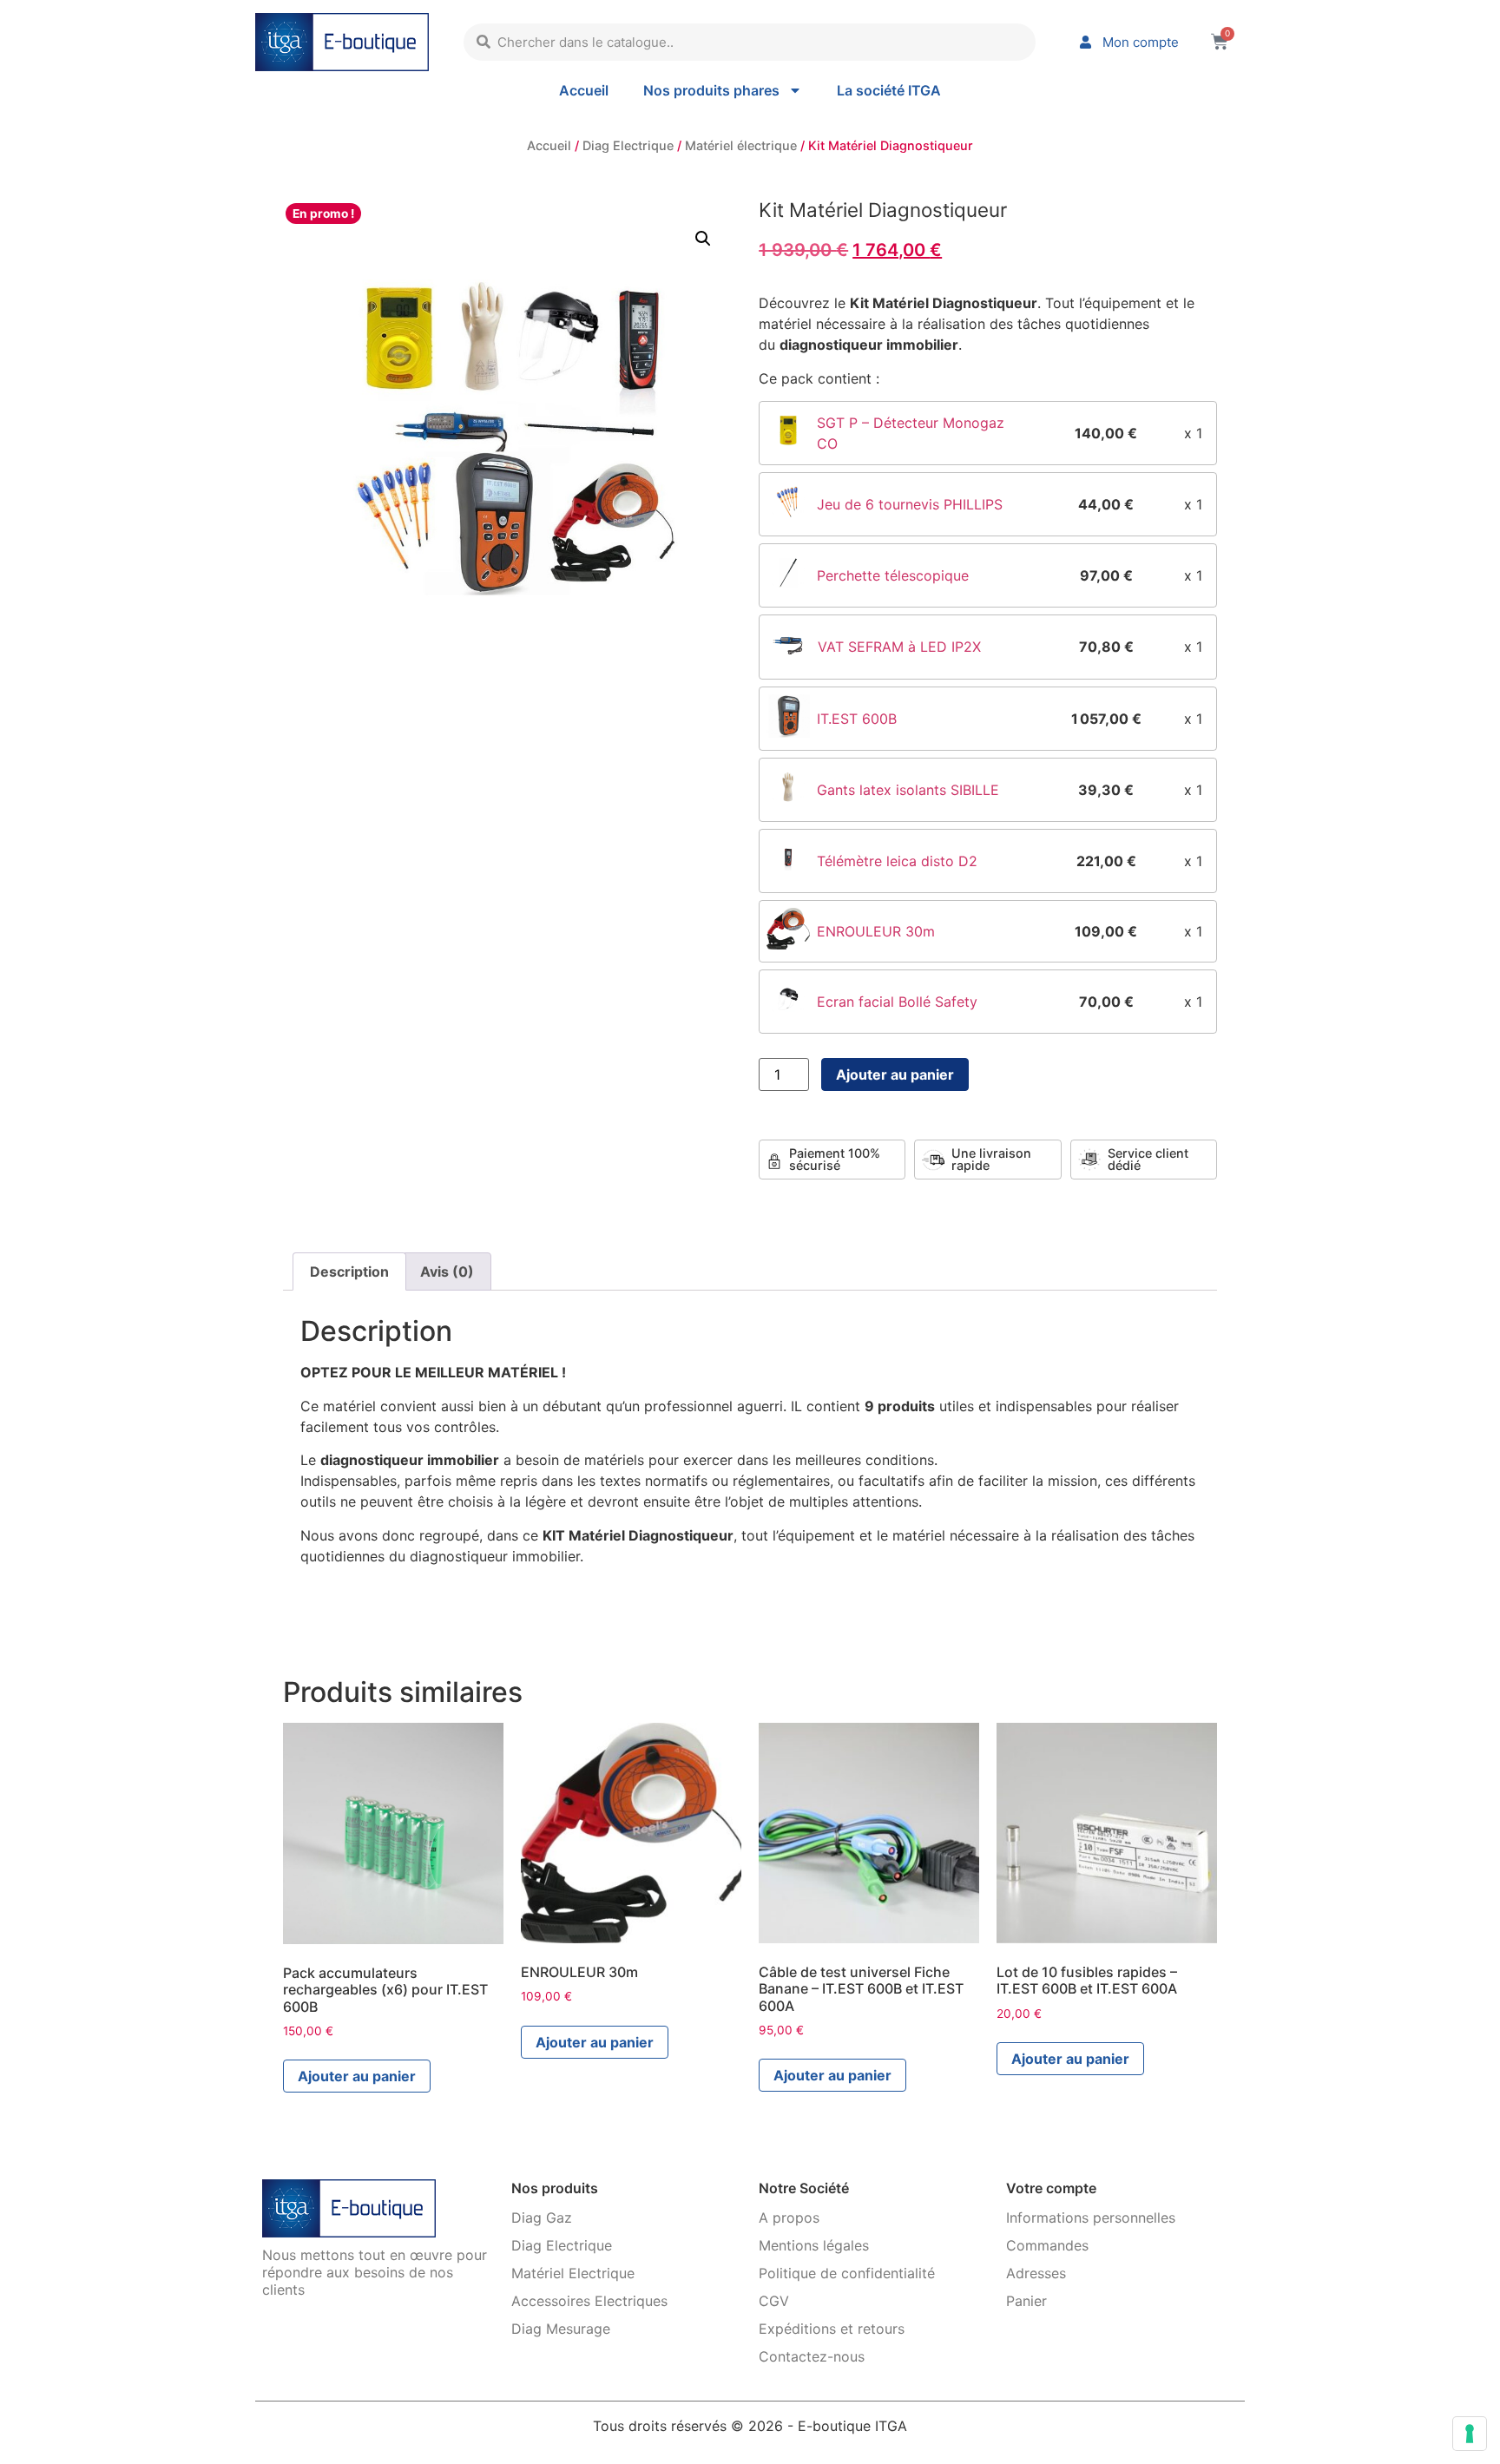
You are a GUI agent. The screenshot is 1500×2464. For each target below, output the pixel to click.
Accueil (584, 90)
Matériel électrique (741, 145)
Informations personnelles (1091, 2218)
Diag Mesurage (561, 2329)
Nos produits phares (711, 90)
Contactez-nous (812, 2356)
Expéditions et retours (832, 2329)
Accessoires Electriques (589, 2301)
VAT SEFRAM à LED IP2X (899, 647)
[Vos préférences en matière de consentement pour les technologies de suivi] (1470, 2434)
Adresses (1036, 2273)
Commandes (1047, 2245)
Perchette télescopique (893, 575)
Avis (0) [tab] (447, 1271)
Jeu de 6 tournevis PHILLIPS (910, 504)
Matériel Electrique (573, 2273)
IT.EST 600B (857, 719)
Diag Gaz (542, 2218)
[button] (703, 239)
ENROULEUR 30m (876, 931)
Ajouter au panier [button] (357, 2076)
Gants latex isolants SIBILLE (908, 790)
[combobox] (750, 42)
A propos (789, 2218)
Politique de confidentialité (847, 2273)
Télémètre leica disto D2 (897, 861)
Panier (1026, 2301)
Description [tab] (349, 1271)
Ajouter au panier (895, 1074)
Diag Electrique (628, 145)
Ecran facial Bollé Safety (897, 1002)
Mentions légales (814, 2245)
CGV (774, 2301)
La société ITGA (889, 90)
